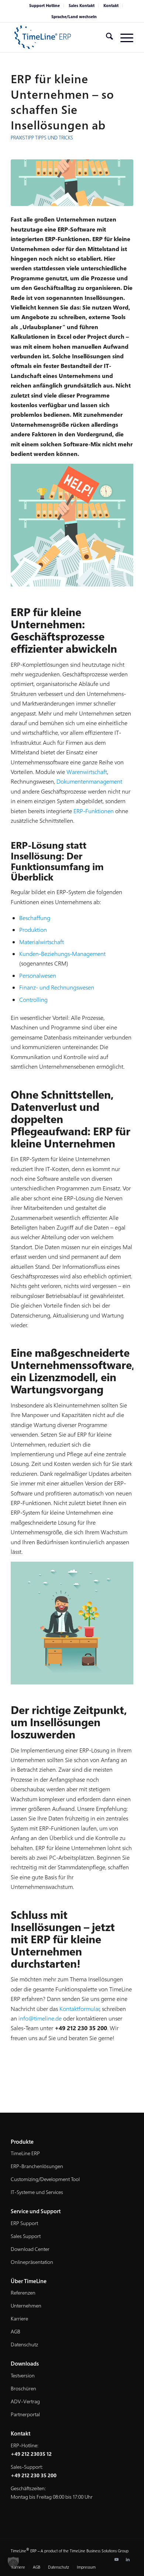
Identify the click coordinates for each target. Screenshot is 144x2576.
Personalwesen (38, 976)
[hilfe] (72, 183)
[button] (13, 2563)
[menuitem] (45, 6)
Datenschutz (24, 2344)
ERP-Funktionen (94, 811)
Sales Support (26, 2236)
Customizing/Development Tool (45, 2179)
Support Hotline (44, 5)
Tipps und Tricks (54, 138)
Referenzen (23, 2293)
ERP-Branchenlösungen (37, 2166)
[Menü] (123, 37)
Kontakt (111, 5)
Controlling (33, 1000)
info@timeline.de (40, 2018)
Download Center (30, 2249)
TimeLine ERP (25, 2153)
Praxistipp (22, 138)
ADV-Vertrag (25, 2401)
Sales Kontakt (82, 5)
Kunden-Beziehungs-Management (62, 954)
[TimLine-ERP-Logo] (60, 37)
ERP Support (24, 2223)
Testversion (23, 2375)
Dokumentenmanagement (89, 781)
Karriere (19, 2318)
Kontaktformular (80, 2009)
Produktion (33, 930)
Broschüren (23, 2388)
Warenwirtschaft (87, 772)
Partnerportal (25, 2414)
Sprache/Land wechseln (74, 16)
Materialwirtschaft (42, 942)
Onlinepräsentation (32, 2262)
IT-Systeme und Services (37, 2192)
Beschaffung (35, 918)
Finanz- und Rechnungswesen (57, 987)
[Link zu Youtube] (117, 2559)
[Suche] (106, 37)
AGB (16, 2331)
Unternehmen (26, 2305)
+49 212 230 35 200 (34, 2475)
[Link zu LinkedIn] (128, 2559)
